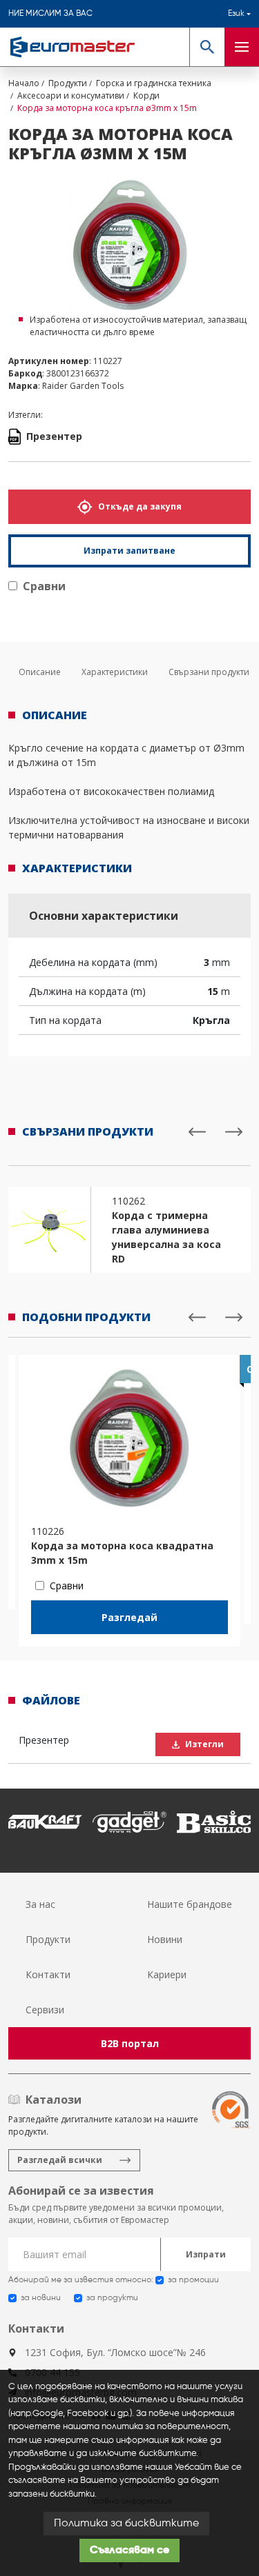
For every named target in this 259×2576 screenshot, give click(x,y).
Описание (40, 672)
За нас (40, 1904)
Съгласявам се (129, 2550)
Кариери (167, 1974)
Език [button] (236, 14)
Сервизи (45, 2010)
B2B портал (130, 2043)
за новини (41, 2298)
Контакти (48, 1974)
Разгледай (129, 1617)
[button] (207, 47)
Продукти (48, 1939)
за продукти (112, 2298)
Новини (165, 1939)
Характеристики (115, 672)
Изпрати (206, 2254)
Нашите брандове (190, 1904)
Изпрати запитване (129, 551)
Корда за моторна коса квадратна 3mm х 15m (122, 1553)
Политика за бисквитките (126, 2524)
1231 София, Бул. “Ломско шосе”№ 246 (115, 2352)
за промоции (193, 2280)
